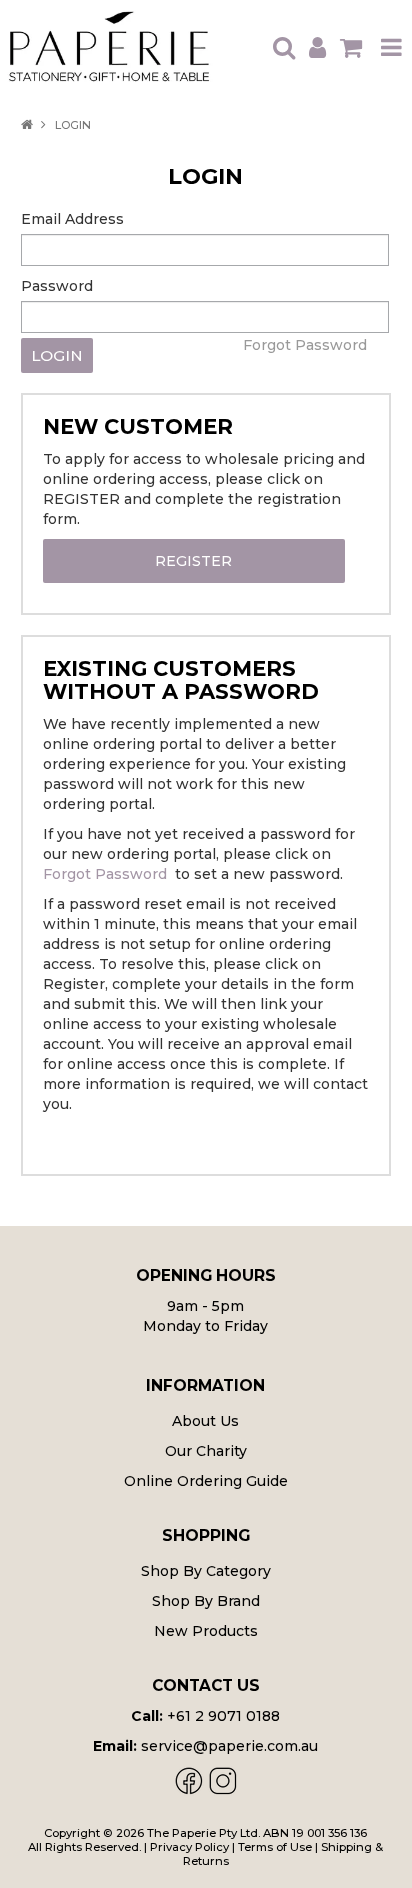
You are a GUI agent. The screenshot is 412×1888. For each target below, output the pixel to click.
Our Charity (206, 1451)
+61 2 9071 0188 (223, 1716)
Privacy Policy (189, 1847)
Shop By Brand (206, 1601)
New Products (206, 1631)
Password (57, 286)
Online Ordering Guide (206, 1481)
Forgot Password (305, 345)
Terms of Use (275, 1847)
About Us (205, 1421)
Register (193, 561)
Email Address (72, 219)
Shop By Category (206, 1571)
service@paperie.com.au (229, 1746)
